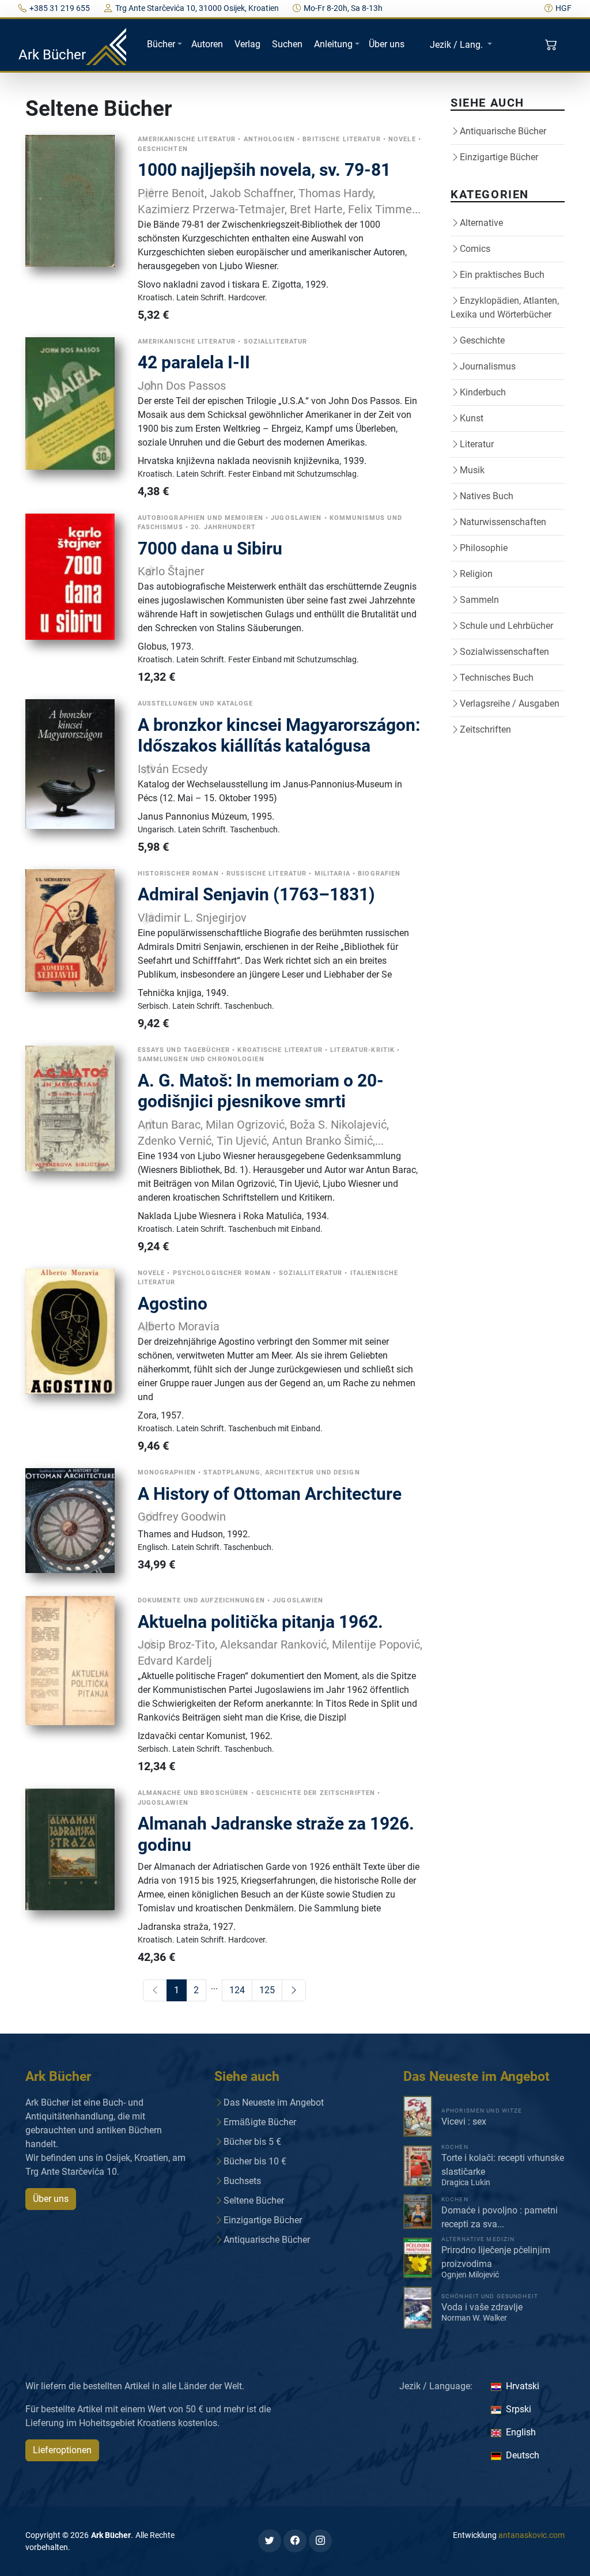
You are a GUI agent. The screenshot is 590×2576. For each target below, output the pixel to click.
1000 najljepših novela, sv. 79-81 (264, 170)
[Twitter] (270, 2541)
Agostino (173, 1304)
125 (267, 1990)
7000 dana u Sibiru (210, 548)
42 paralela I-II (194, 362)
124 (237, 1990)
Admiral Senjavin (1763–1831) (256, 894)
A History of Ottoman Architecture (270, 1494)
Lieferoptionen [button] (62, 2450)
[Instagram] (320, 2541)
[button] (552, 45)
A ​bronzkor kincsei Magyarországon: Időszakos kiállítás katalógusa (279, 736)
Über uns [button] (51, 2199)
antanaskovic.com (532, 2535)
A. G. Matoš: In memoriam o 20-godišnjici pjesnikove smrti (261, 1091)
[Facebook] (295, 2541)
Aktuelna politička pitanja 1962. (260, 1622)
